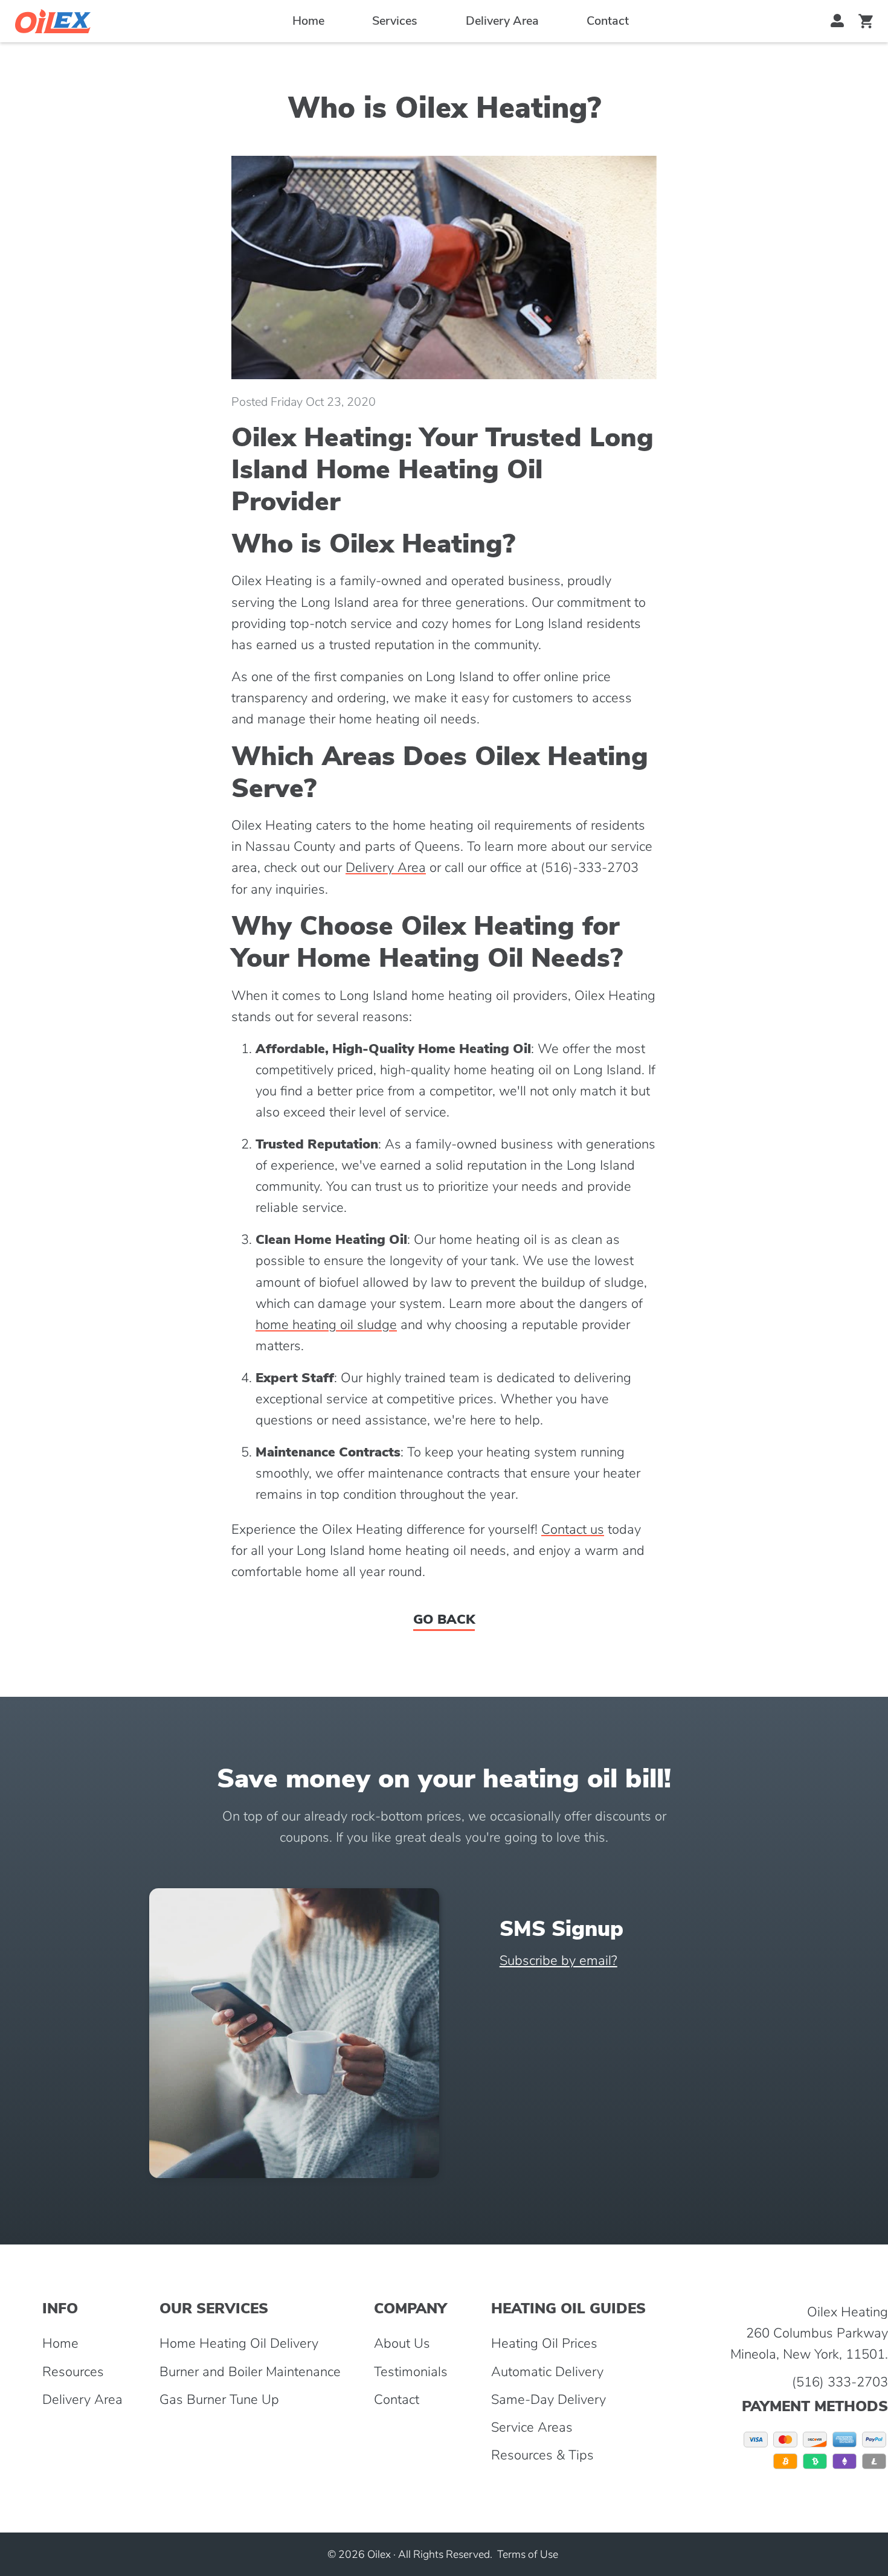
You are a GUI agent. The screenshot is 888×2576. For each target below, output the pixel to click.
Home (308, 21)
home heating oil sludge (326, 1325)
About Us (402, 2344)
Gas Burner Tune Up (219, 2400)
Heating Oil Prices (544, 2344)
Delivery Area (502, 21)
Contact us (573, 1530)
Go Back (444, 1620)
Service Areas (532, 2427)
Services (395, 21)
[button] (838, 21)
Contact (608, 21)
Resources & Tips (542, 2455)
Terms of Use (528, 2554)
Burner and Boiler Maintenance (250, 2372)
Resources (73, 2372)
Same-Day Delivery (549, 2400)
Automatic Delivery (547, 2372)
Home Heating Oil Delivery (239, 2344)
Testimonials (411, 2372)
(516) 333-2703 (840, 2382)
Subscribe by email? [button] (558, 1961)
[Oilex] (53, 21)
